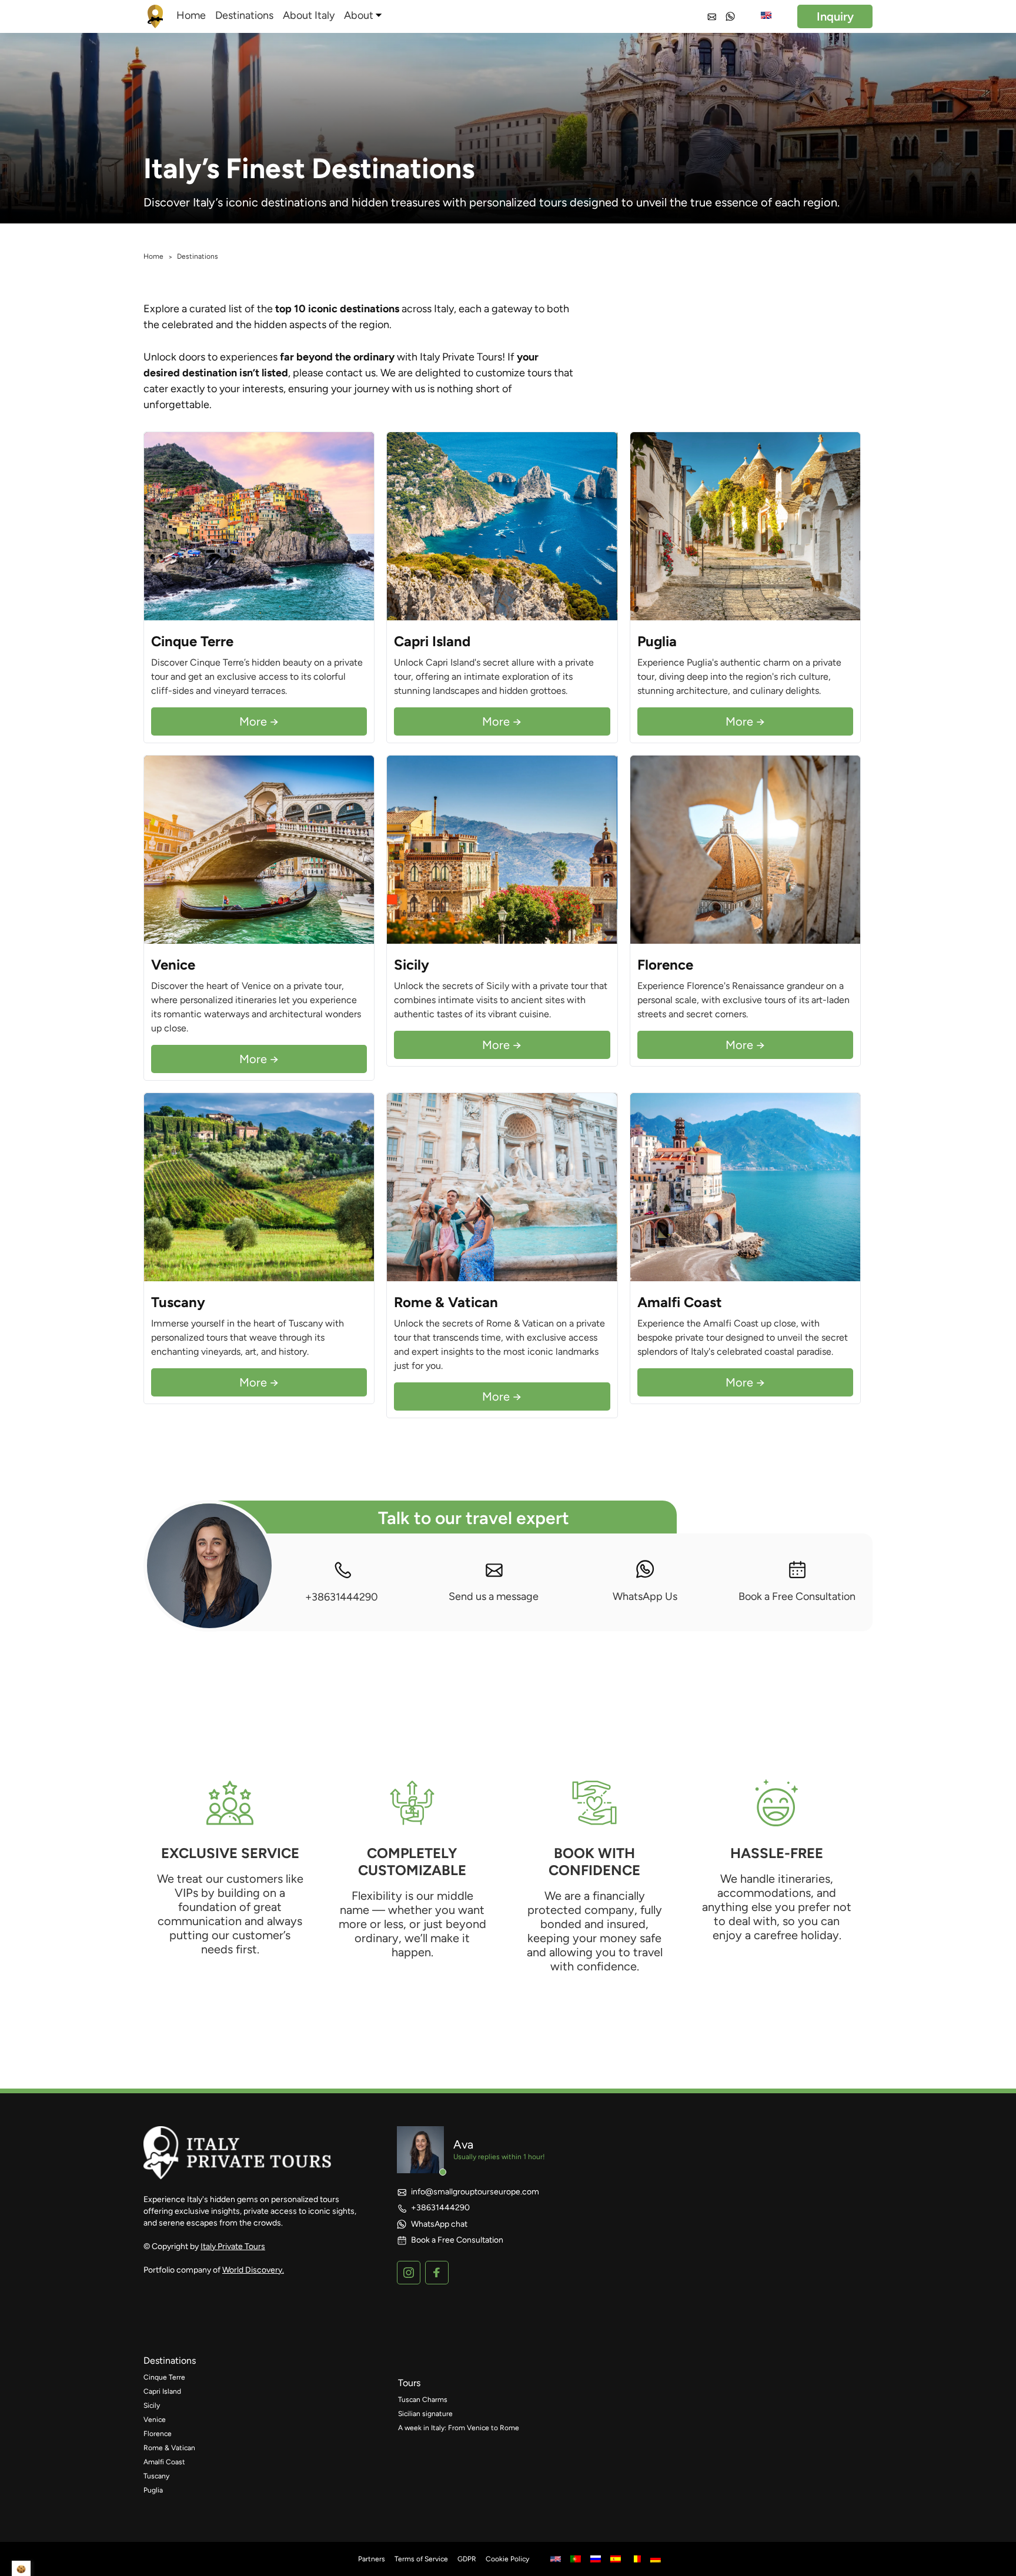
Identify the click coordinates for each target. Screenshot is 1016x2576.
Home (191, 15)
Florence (158, 2434)
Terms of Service (421, 2559)
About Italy (309, 15)
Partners (372, 2559)
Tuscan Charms (423, 2400)
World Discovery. (253, 2270)
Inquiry (835, 16)
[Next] (362, 526)
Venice (155, 2420)
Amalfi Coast (164, 2462)
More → (259, 721)
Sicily (152, 2405)
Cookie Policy (507, 2559)
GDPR (467, 2559)
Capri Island (162, 2391)
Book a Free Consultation (797, 1596)
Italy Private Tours (233, 2246)
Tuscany (156, 2476)
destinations (170, 2361)
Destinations (244, 15)
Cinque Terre (164, 2377)
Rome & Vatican (169, 2448)
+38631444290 (342, 1597)
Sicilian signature (425, 2414)
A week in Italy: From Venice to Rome (459, 2428)
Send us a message (494, 1596)
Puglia (153, 2490)
